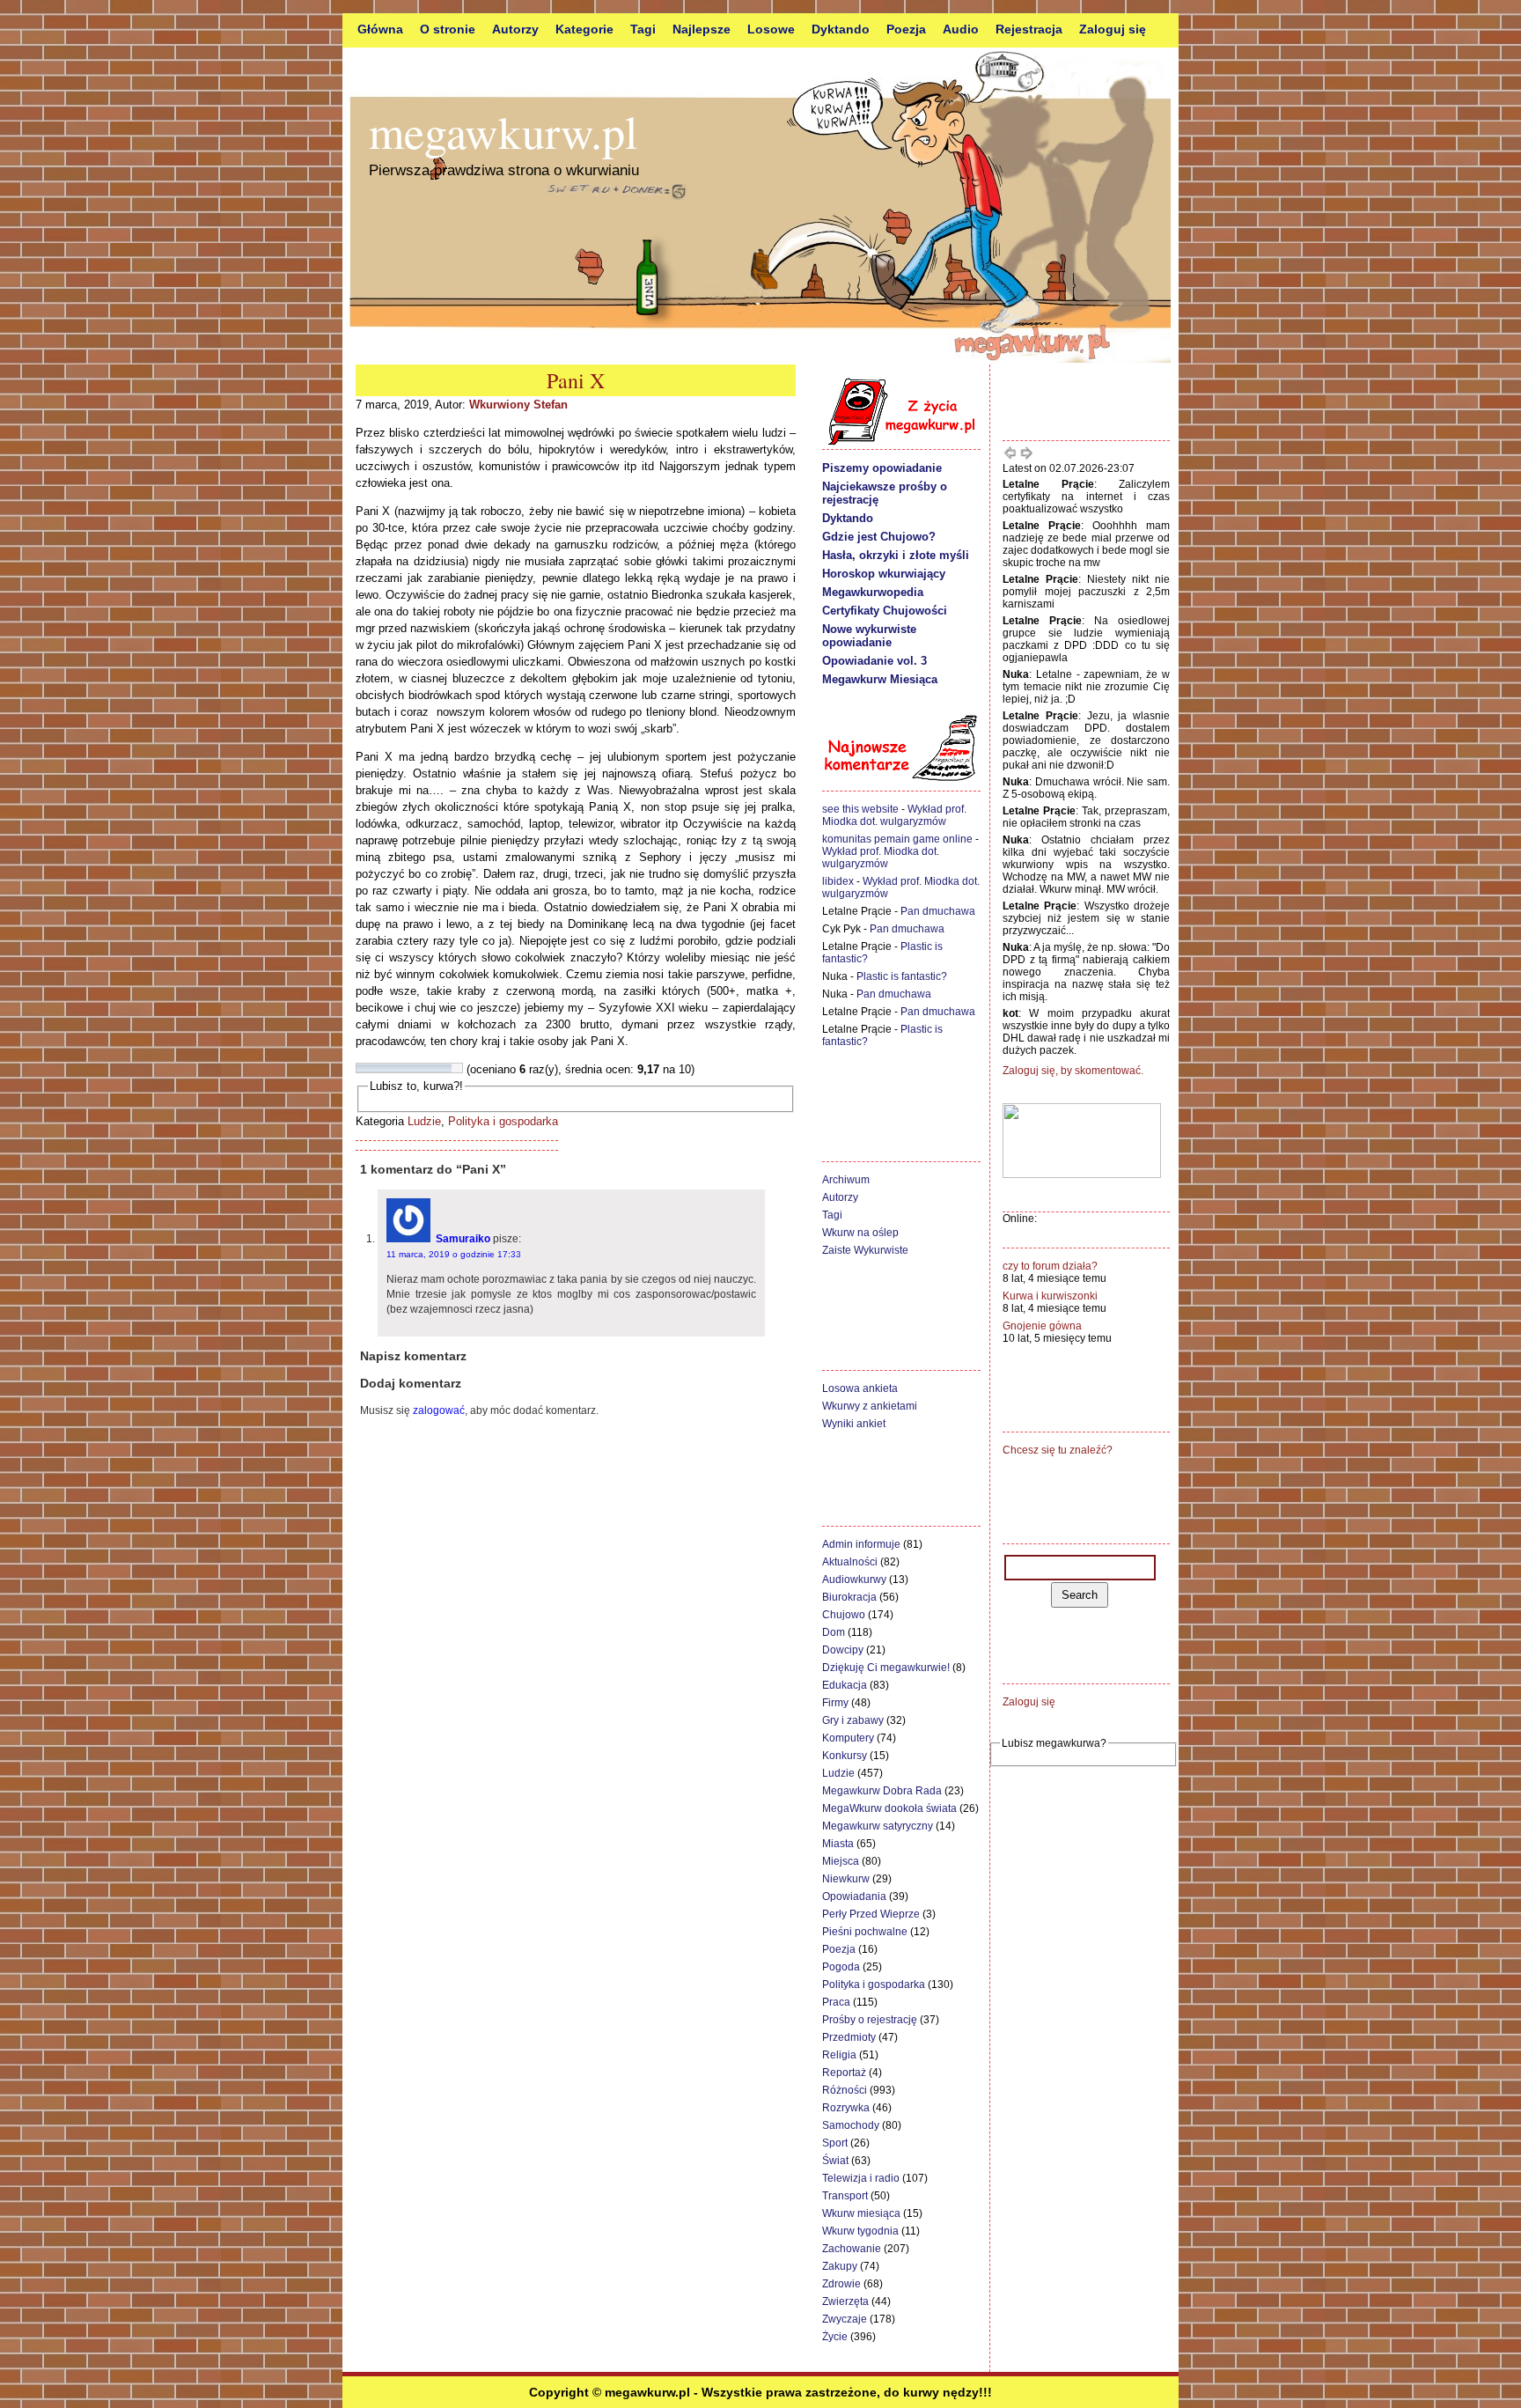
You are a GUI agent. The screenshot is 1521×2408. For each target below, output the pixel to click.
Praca (836, 2002)
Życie (835, 2337)
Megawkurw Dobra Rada (882, 1791)
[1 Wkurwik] (362, 1068)
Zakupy (840, 2266)
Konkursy (845, 1756)
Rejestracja (1029, 29)
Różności (845, 2090)
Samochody (851, 2125)
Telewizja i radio (861, 2178)
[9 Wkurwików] (446, 1068)
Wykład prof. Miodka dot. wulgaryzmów (894, 815)
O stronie (448, 29)
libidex (838, 881)
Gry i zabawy (853, 1720)
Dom (834, 1632)
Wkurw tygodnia (860, 2231)
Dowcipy (843, 1650)
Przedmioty (849, 2037)
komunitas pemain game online (897, 839)
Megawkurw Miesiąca (880, 679)
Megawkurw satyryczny (878, 1826)
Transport (845, 2196)
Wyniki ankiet (854, 1424)
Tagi (643, 29)
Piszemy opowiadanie (882, 468)
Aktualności (850, 1562)
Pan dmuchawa (938, 911)
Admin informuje (861, 1544)
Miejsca (841, 1861)
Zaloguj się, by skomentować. (1073, 1071)
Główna (380, 29)
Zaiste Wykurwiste (865, 1250)
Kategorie (584, 29)
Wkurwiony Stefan (518, 405)
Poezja (906, 29)
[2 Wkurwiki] (372, 1068)
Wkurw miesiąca (861, 2213)
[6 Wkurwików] (415, 1068)
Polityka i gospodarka (503, 1121)
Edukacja (845, 1685)
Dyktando (841, 29)
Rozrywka (846, 2108)
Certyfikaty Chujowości (885, 611)
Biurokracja (849, 1597)
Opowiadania (854, 1896)
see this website (860, 809)
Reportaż (844, 2073)
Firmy (835, 1703)
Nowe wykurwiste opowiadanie (869, 636)
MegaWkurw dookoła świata (889, 1808)
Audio (961, 29)
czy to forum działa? (1050, 1266)
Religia (839, 2055)
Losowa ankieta (860, 1388)
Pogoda (841, 1967)
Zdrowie (841, 2284)
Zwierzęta (845, 2301)
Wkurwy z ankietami (870, 1406)
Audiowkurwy (854, 1580)
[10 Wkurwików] (457, 1068)
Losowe (771, 29)
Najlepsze (702, 29)
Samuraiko (463, 1239)
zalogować (439, 1410)
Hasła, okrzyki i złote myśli (896, 555)
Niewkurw (846, 1879)
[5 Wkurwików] (404, 1068)
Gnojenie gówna (1042, 1326)
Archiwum (846, 1180)
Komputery (848, 1738)
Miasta (838, 1844)
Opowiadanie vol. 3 (874, 661)
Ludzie (424, 1121)
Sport (835, 2143)
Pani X (576, 380)
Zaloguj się (1113, 29)
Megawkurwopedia (873, 592)
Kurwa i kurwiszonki (1050, 1296)
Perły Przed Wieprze (871, 1914)
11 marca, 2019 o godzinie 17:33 (454, 1254)
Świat (835, 2161)
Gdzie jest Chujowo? (879, 537)
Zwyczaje (845, 2319)
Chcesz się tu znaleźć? (1058, 1450)
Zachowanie (852, 2249)
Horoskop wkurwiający (884, 574)
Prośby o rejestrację (870, 2020)
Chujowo (844, 1615)
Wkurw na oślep (860, 1233)
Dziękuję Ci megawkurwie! (886, 1668)
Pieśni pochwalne (865, 1932)
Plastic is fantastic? (902, 976)
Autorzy (515, 29)
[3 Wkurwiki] (383, 1068)
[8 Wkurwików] (436, 1068)
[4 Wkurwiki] (393, 1068)
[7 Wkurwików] (425, 1068)
